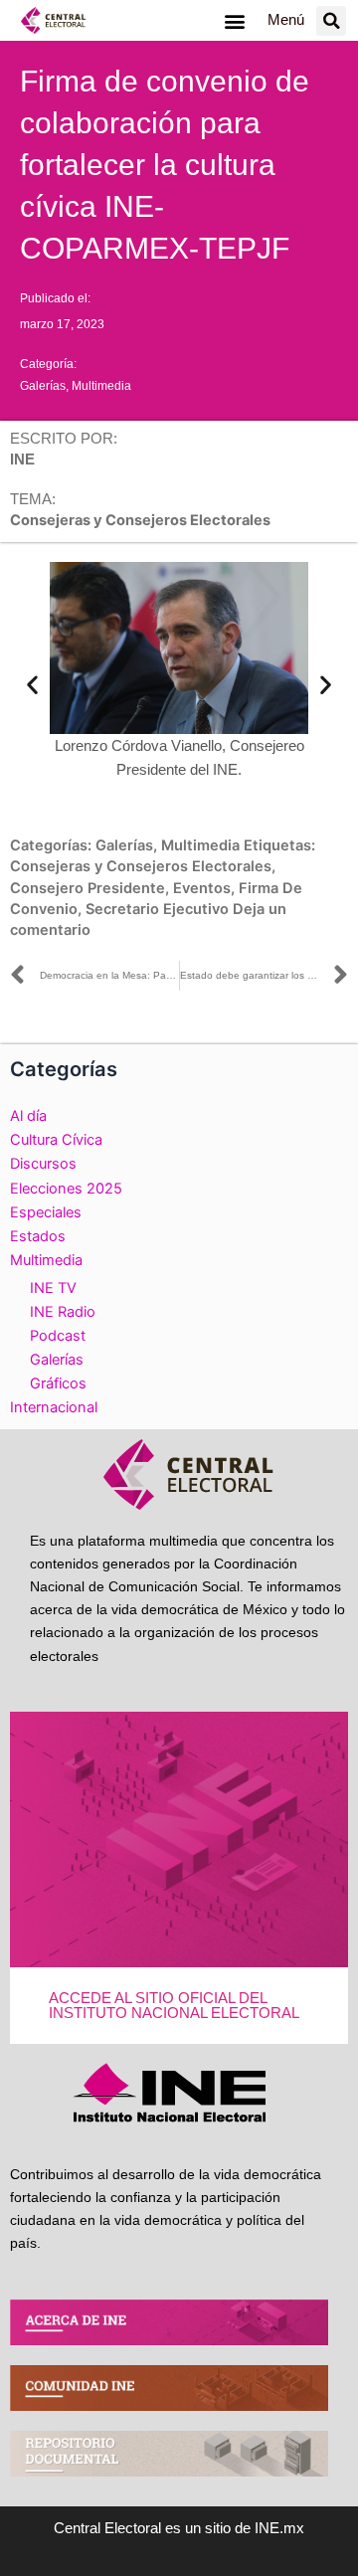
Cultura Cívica (56, 1140)
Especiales (46, 1212)
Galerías (43, 386)
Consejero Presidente (88, 888)
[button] (234, 20)
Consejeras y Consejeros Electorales (141, 866)
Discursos (43, 1164)
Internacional (54, 1407)
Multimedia (101, 386)
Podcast (58, 1336)
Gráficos (58, 1383)
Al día (28, 1116)
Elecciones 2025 (66, 1189)
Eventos (202, 888)
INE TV (53, 1288)
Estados (38, 1236)
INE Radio (63, 1312)
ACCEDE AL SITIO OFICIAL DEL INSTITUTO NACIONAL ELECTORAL (174, 2006)
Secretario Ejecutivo (157, 909)
